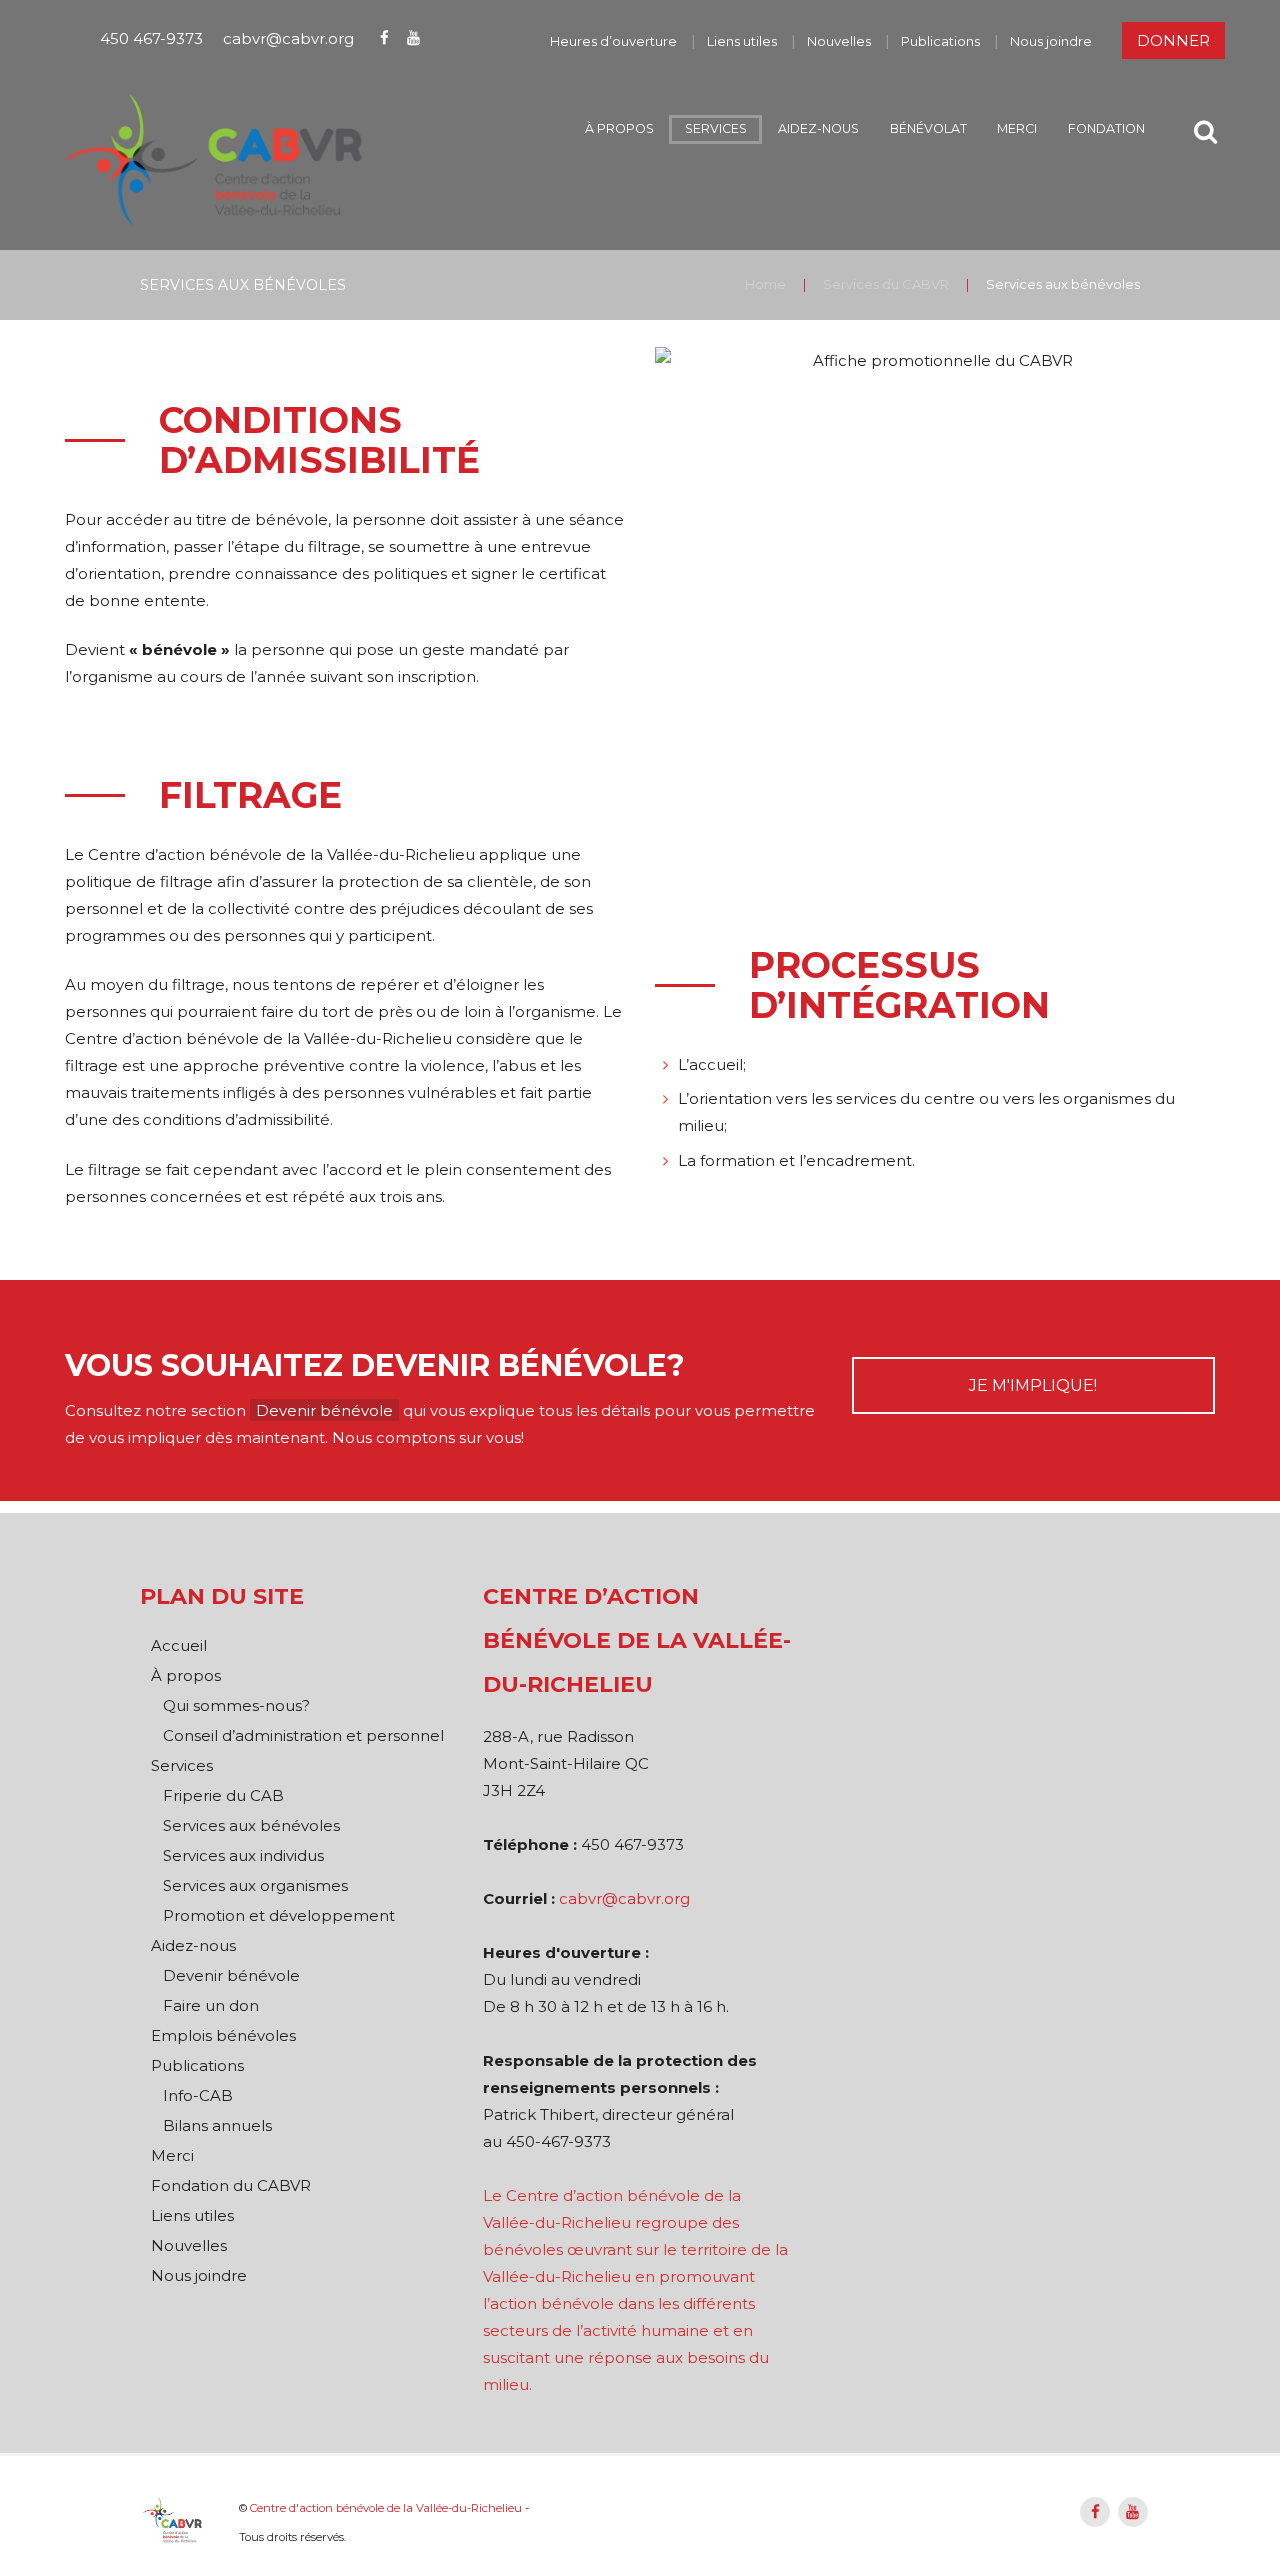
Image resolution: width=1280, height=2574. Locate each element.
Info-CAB (198, 2095)
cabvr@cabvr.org (288, 37)
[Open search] (1205, 131)
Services (716, 128)
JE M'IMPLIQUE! (1033, 1385)
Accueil (179, 1645)
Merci (1017, 128)
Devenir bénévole (324, 1410)
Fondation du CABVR (231, 2185)
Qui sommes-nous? (236, 1705)
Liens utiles (742, 41)
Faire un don (211, 2005)
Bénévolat (928, 128)
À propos (619, 128)
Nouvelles (839, 41)
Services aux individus (243, 1855)
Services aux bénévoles (251, 1825)
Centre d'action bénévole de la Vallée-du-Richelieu (386, 2508)
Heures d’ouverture (613, 41)
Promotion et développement (279, 1915)
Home (765, 284)
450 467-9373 (151, 37)
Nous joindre (1051, 41)
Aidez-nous (818, 128)
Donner (1173, 40)
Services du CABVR (886, 284)
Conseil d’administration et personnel (303, 1735)
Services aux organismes (255, 1885)
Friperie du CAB (223, 1795)
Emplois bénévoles (223, 2035)
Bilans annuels (217, 2125)
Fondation (1106, 128)
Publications (940, 41)
